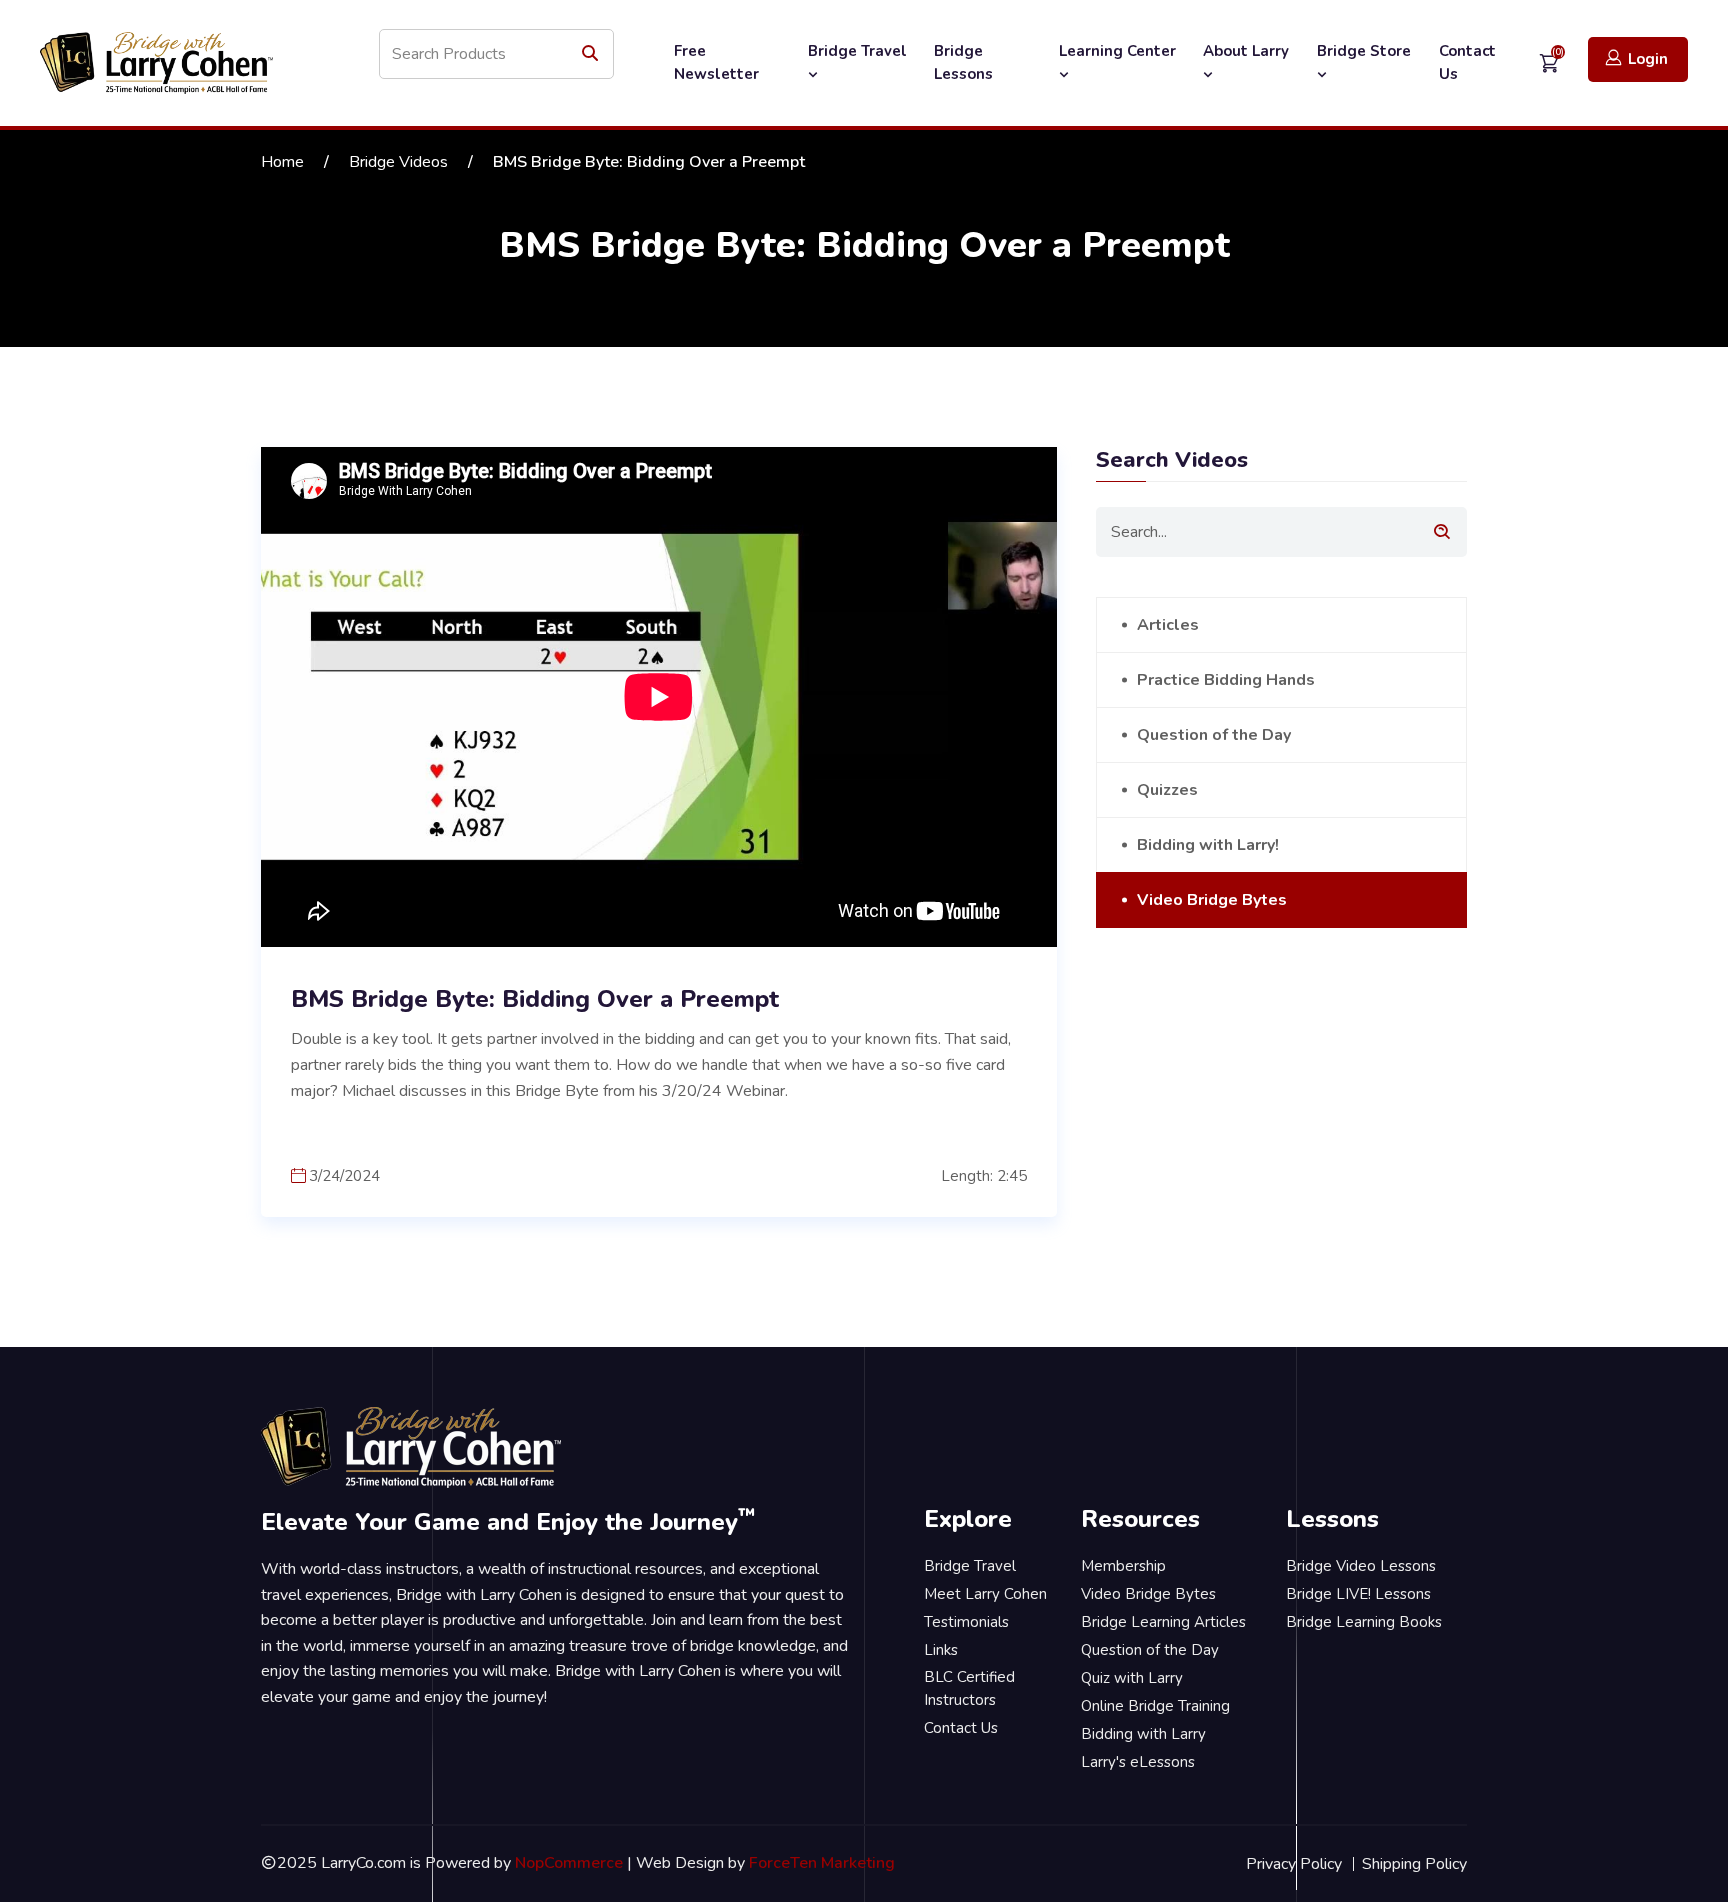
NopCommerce (569, 1863)
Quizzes (1167, 790)
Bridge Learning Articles (1163, 1622)
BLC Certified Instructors (969, 1688)
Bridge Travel (857, 51)
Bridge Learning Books (1364, 1622)
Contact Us (1467, 62)
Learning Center (1117, 51)
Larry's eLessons (1138, 1762)
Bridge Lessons (963, 62)
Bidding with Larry (1143, 1734)
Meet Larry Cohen (985, 1594)
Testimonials (966, 1622)
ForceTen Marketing (822, 1863)
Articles (1168, 625)
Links (941, 1650)
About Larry (1246, 51)
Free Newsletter (716, 62)
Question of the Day (1214, 735)
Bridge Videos (398, 162)
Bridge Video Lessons (1361, 1566)
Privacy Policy (1294, 1864)
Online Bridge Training (1155, 1706)
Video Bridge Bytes (1212, 900)
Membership (1123, 1566)
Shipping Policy (1414, 1864)
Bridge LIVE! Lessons (1358, 1594)
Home (282, 162)
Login (1648, 59)
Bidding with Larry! (1208, 845)
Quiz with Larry (1132, 1678)
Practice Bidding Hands (1226, 680)
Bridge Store (1364, 51)
